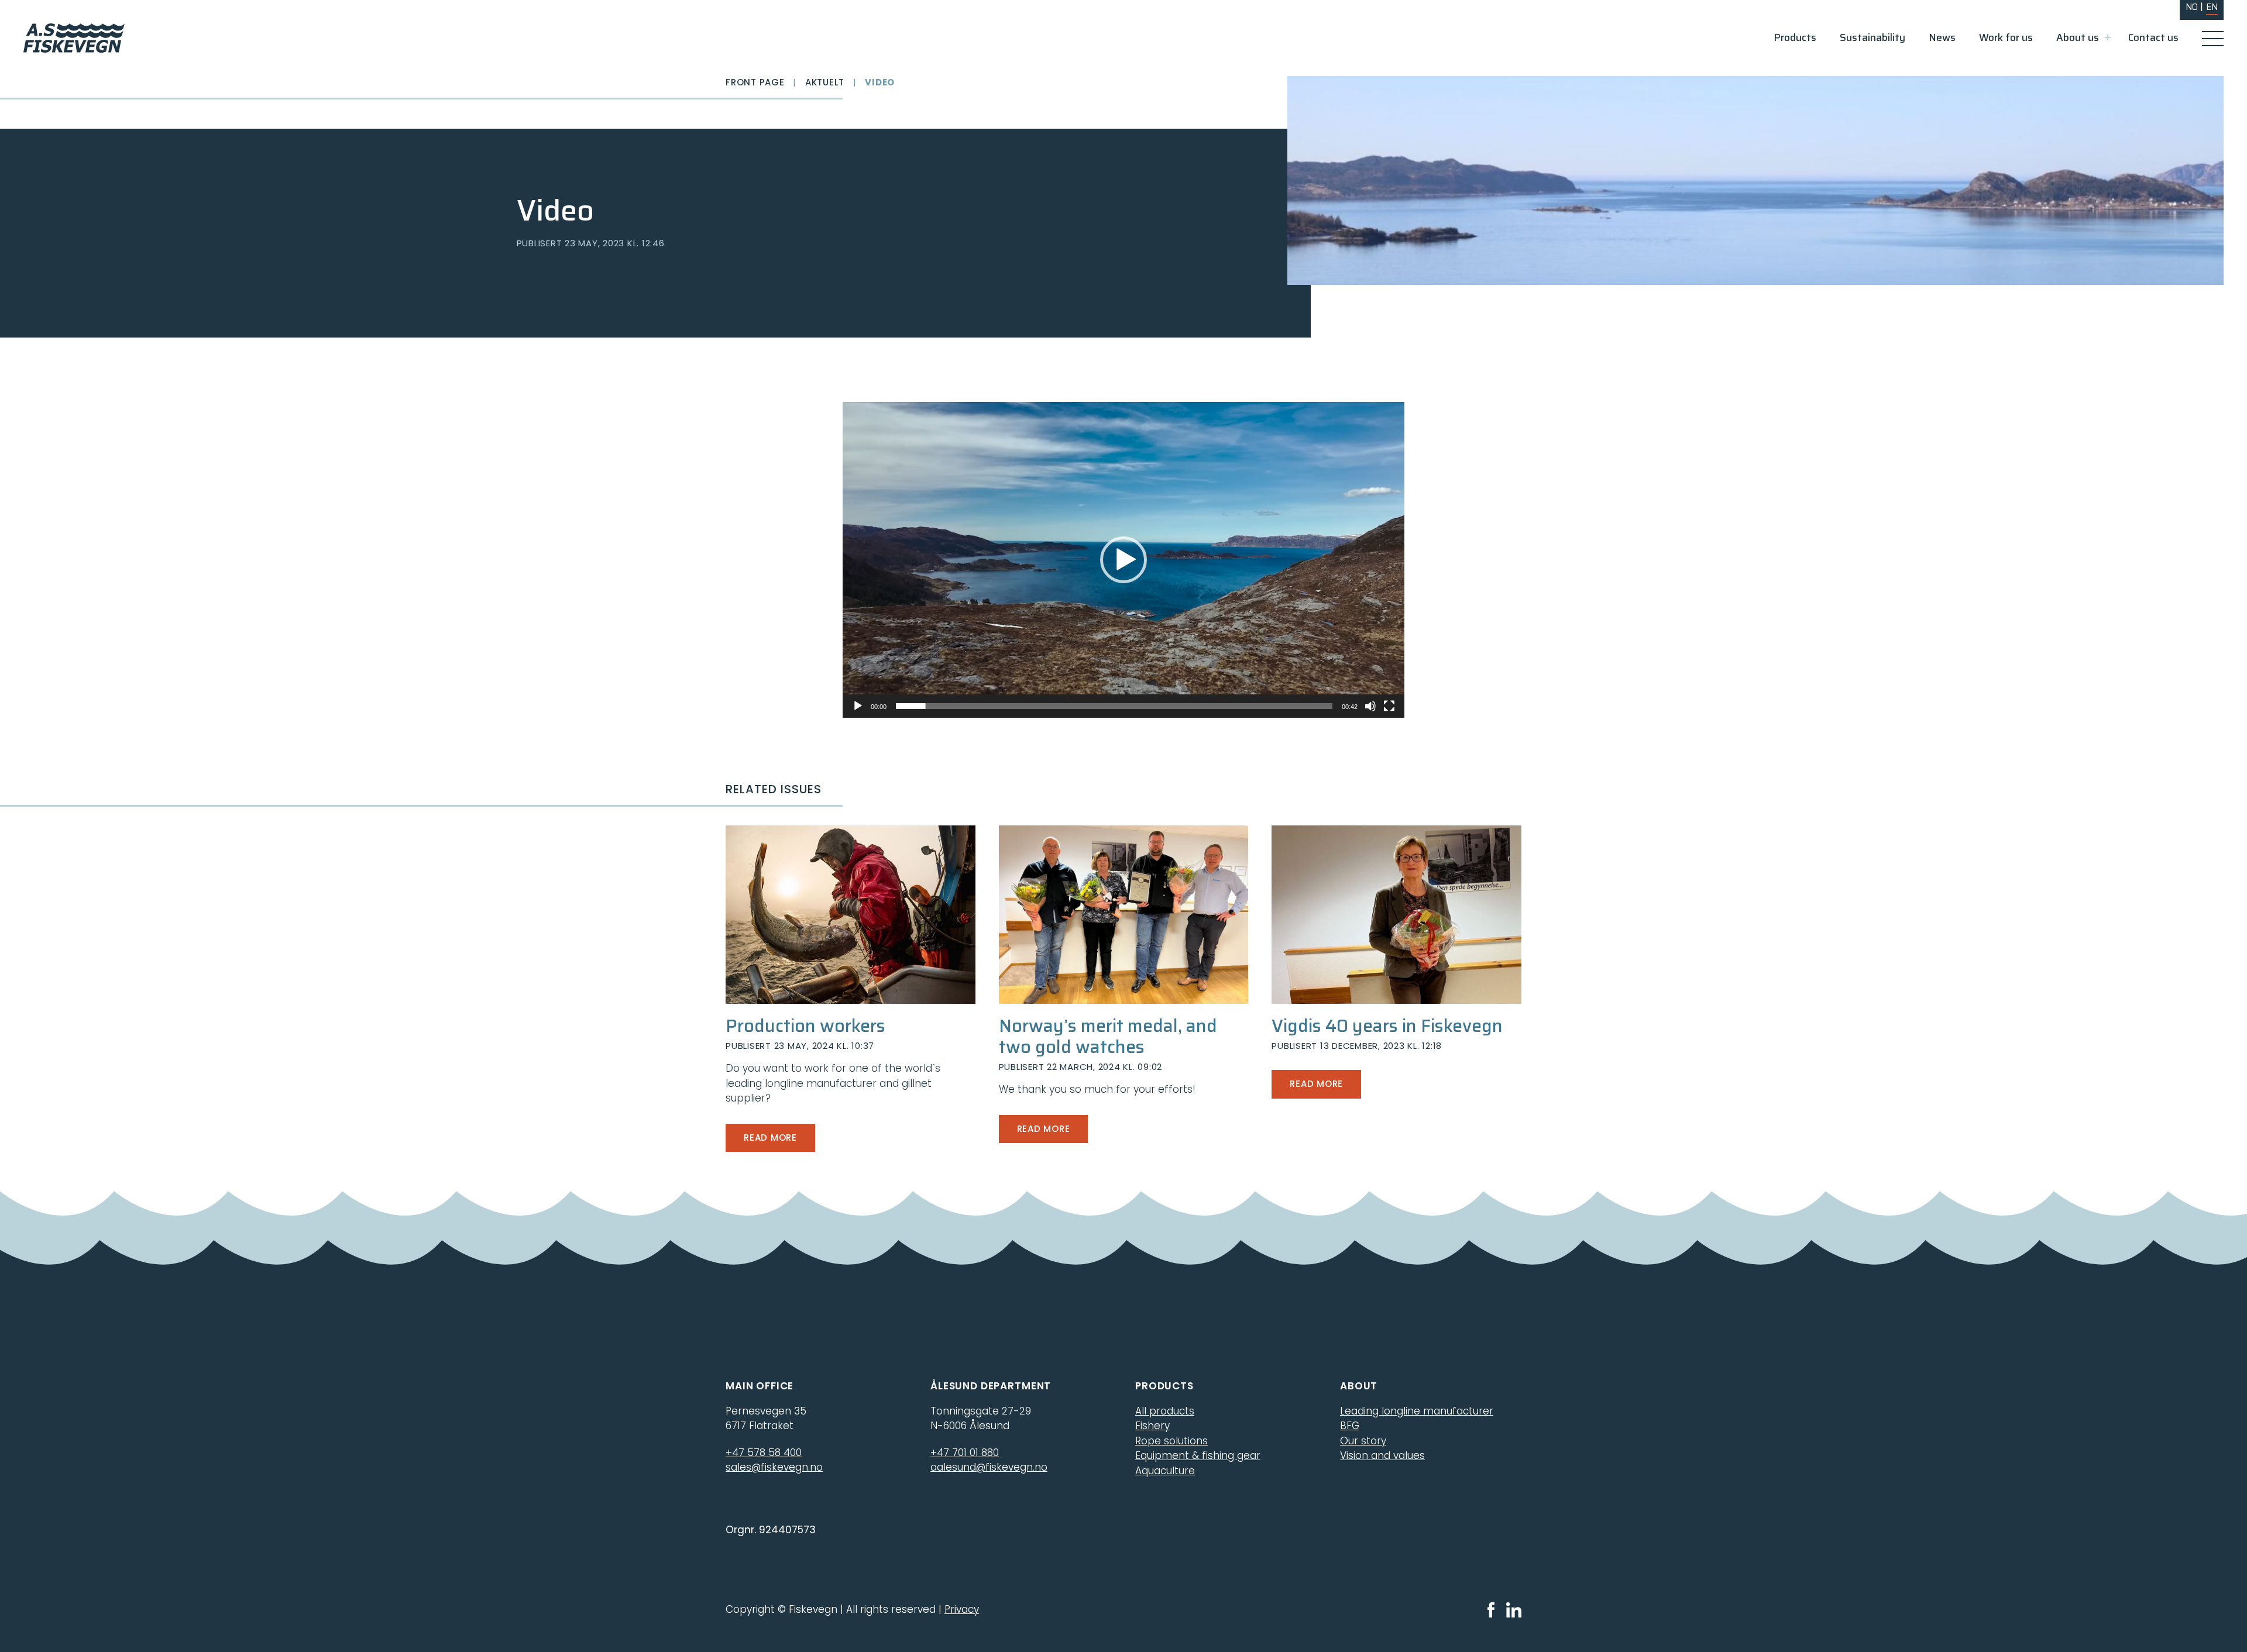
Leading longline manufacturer (1417, 1411)
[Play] (858, 706)
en (2212, 7)
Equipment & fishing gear (1198, 1455)
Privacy (962, 1609)
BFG (1350, 1426)
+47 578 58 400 (764, 1453)
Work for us (2006, 37)
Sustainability (1873, 37)
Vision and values (1382, 1455)
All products (1165, 1411)
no (2192, 7)
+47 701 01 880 (965, 1453)
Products (1795, 37)
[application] (1123, 560)
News (1942, 37)
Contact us (2153, 37)
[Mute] (1370, 706)
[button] (1123, 560)
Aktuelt (825, 82)
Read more (770, 1138)
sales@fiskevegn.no (774, 1467)
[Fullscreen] (1389, 706)
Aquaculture (1165, 1471)
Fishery (1152, 1426)
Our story (1363, 1441)
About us (2078, 37)
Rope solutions (1171, 1441)
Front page (755, 82)
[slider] (1114, 706)
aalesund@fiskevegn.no (989, 1467)
